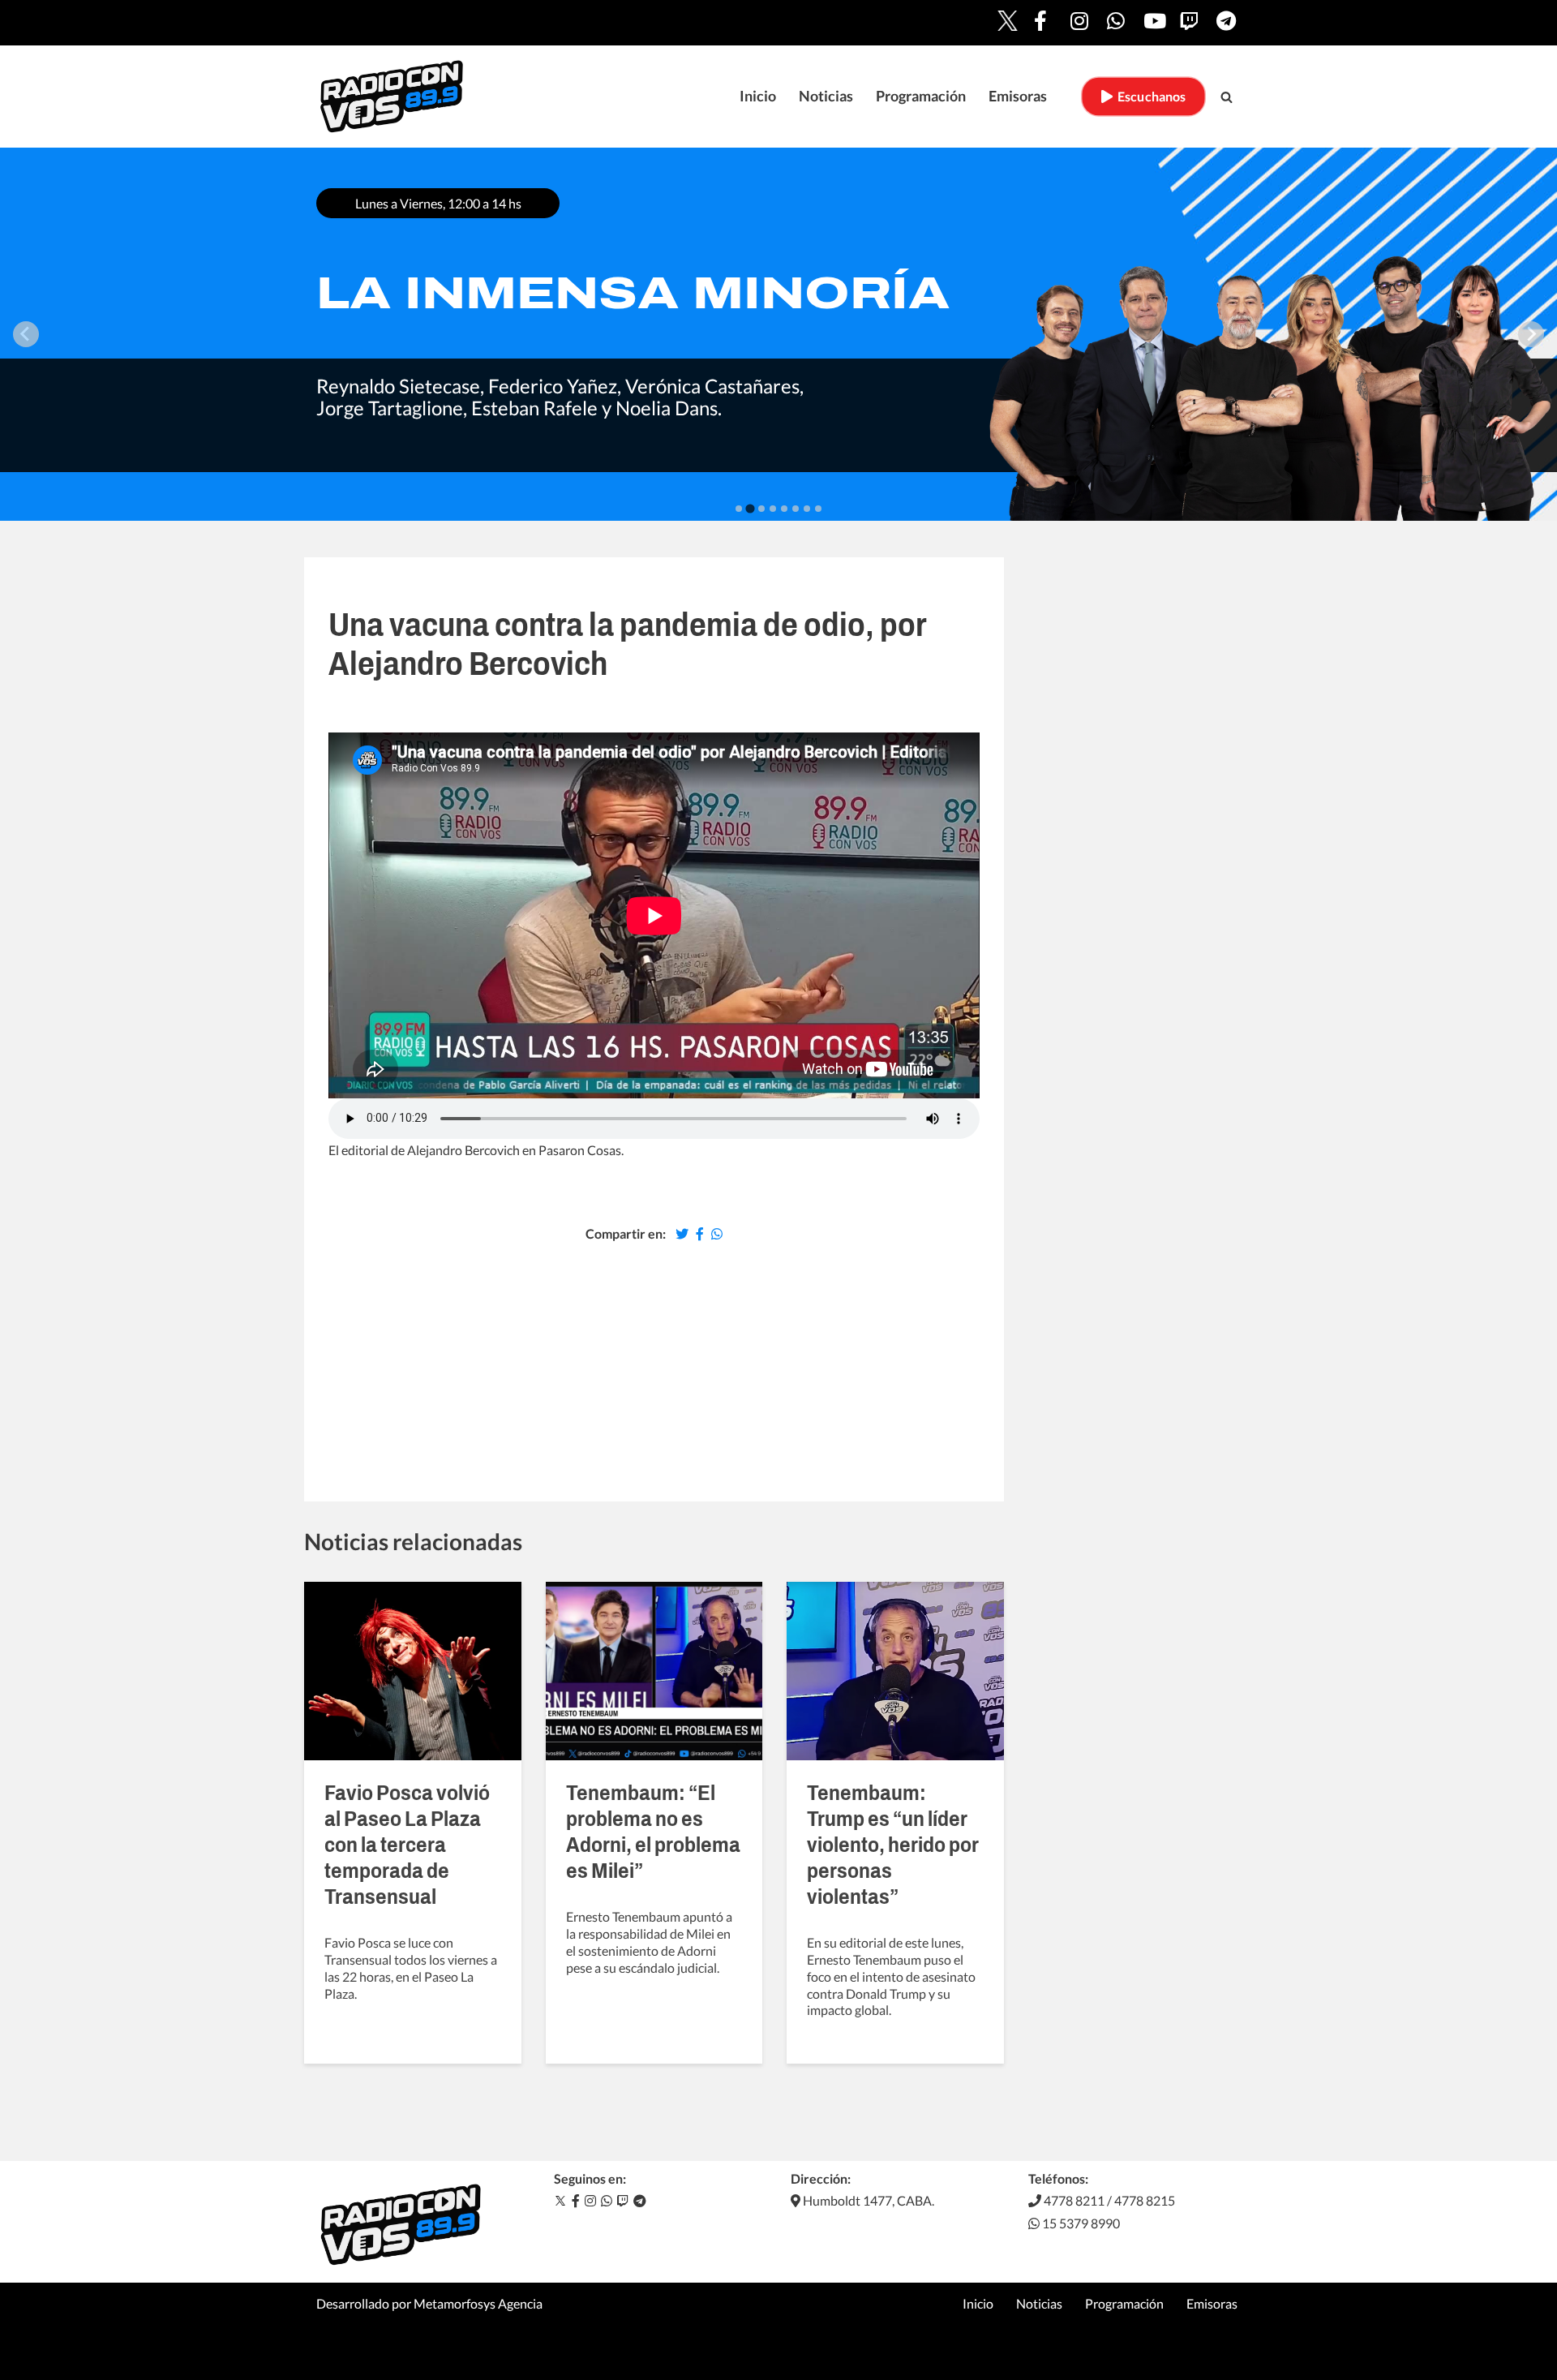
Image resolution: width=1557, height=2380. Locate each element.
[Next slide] (1531, 334)
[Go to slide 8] (818, 509)
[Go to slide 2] (750, 508)
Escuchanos (1149, 96)
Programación (921, 96)
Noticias (826, 96)
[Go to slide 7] (807, 509)
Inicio (758, 96)
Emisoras (1018, 96)
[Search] (1227, 97)
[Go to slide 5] (784, 509)
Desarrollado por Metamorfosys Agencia (429, 2303)
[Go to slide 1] (739, 509)
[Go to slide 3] (761, 509)
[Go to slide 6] (796, 509)
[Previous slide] (26, 334)
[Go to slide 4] (773, 509)
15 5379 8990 (1080, 2223)
